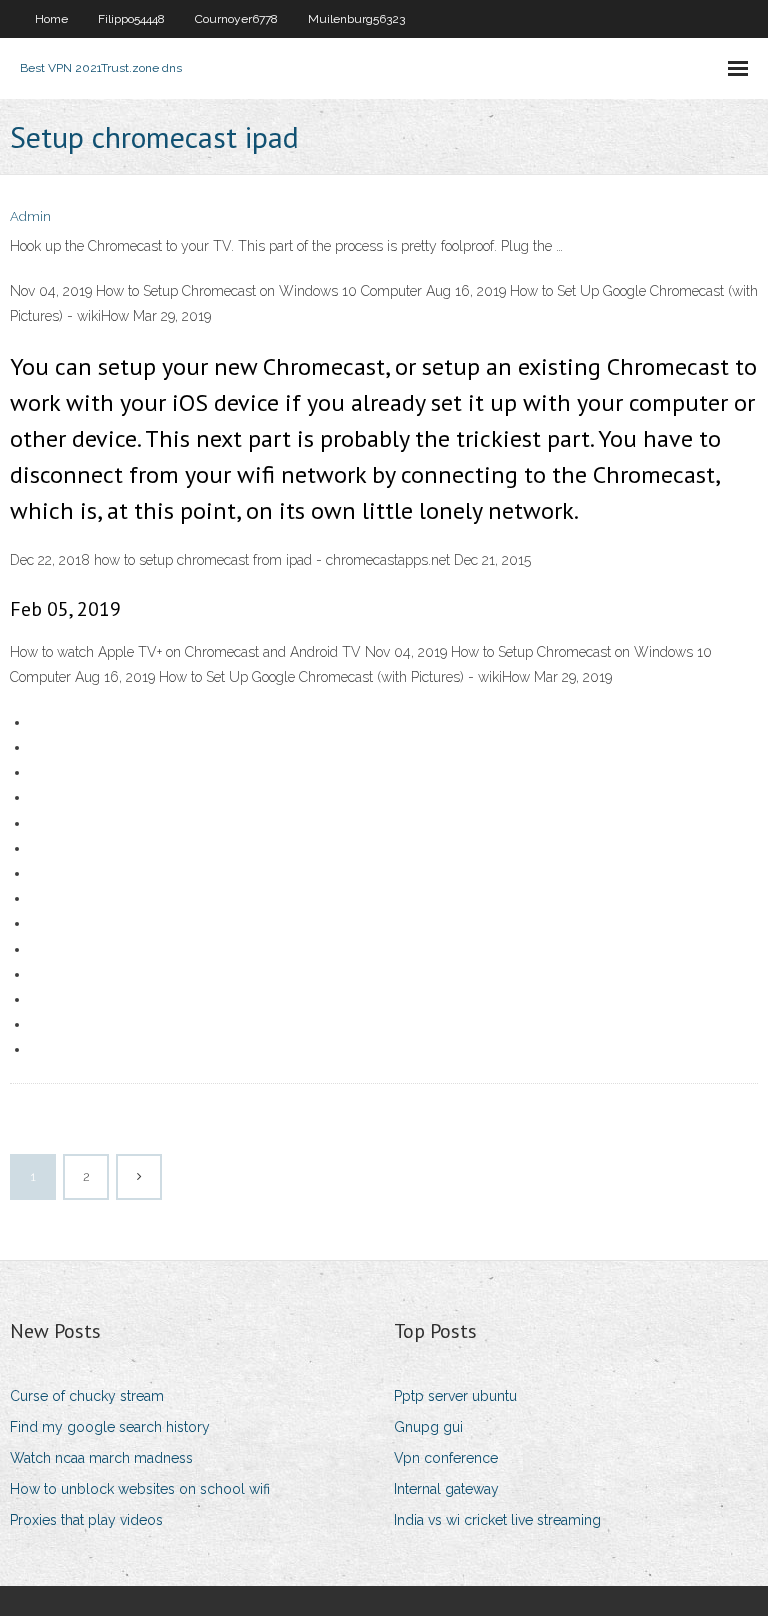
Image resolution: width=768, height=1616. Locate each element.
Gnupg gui (428, 1427)
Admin (30, 216)
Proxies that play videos (86, 1520)
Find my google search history (110, 1427)
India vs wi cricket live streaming (497, 1520)
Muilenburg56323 (356, 19)
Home (51, 19)
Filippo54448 (131, 19)
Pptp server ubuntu (455, 1396)
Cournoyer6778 (236, 19)
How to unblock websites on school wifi (140, 1489)
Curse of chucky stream (87, 1396)
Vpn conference (446, 1458)
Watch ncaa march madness (101, 1458)
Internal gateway (446, 1489)
